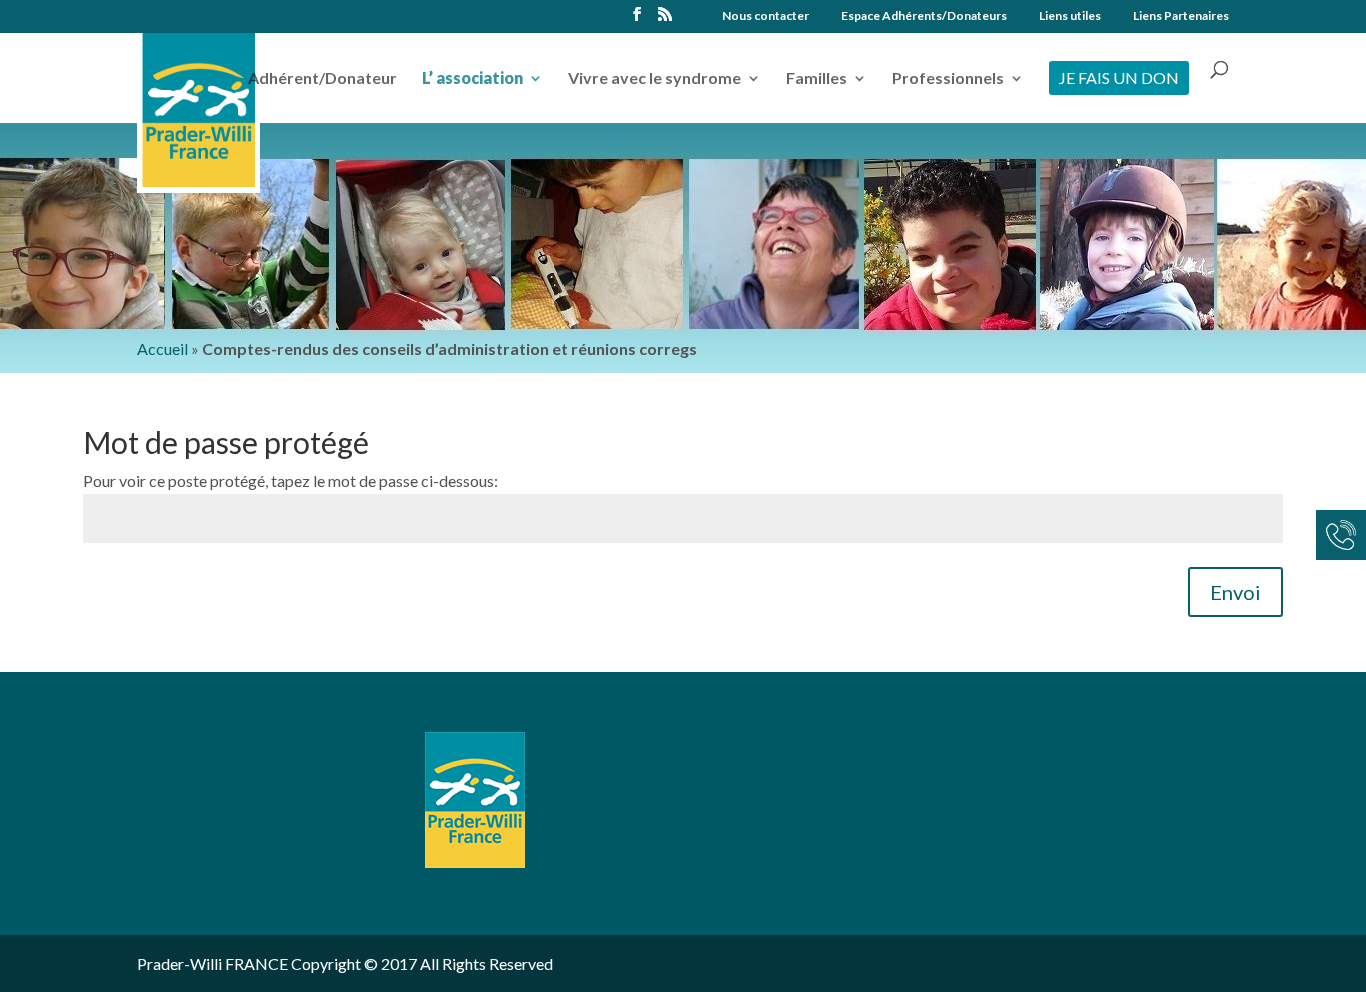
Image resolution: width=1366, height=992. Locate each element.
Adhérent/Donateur (322, 79)
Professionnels (948, 79)
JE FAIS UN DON (1119, 77)
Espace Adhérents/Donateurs (924, 16)
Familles (816, 79)
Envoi (1235, 592)
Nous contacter (765, 16)
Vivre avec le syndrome (654, 79)
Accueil (162, 348)
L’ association (472, 79)
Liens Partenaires (1181, 16)
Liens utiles (1070, 16)
